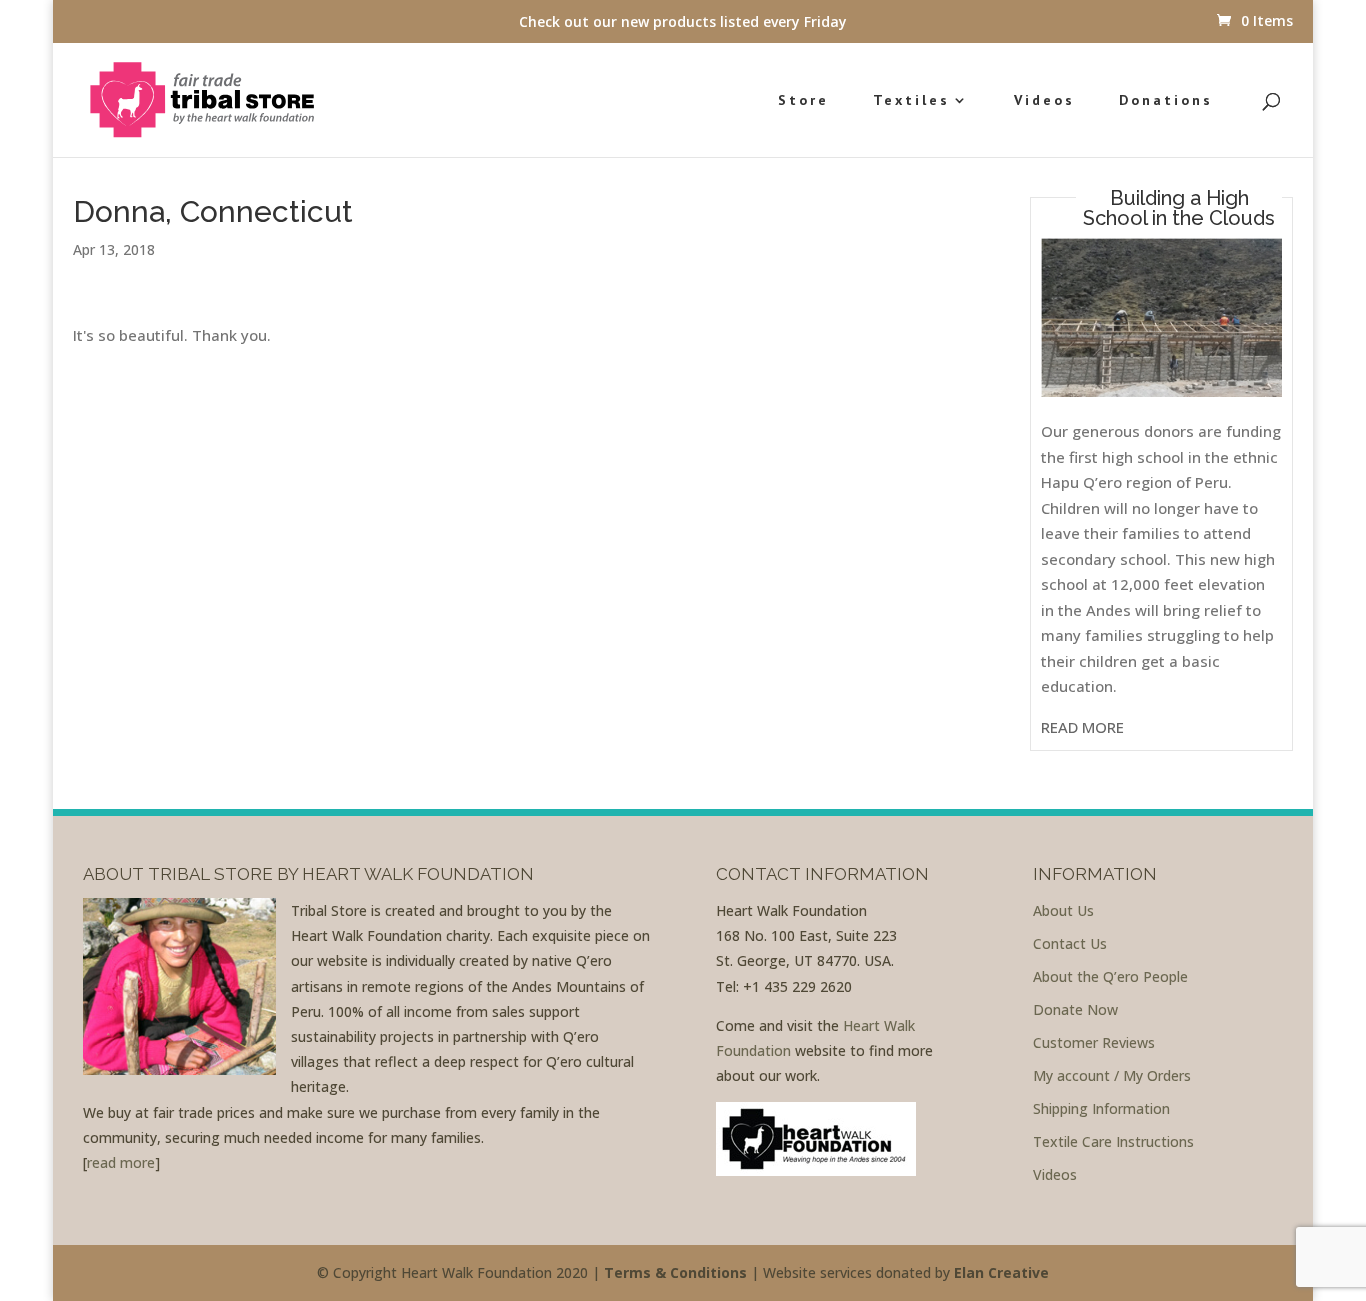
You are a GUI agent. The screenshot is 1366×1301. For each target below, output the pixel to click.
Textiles (911, 101)
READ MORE (1082, 727)
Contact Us (1070, 943)
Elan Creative (1001, 1272)
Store (803, 101)
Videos (1044, 101)
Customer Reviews (1094, 1042)
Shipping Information (1101, 1108)
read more (121, 1162)
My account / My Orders (1112, 1075)
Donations (1166, 101)
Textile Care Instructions (1113, 1141)
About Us (1063, 910)
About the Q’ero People (1110, 976)
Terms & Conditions (675, 1272)
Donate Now (1075, 1009)
